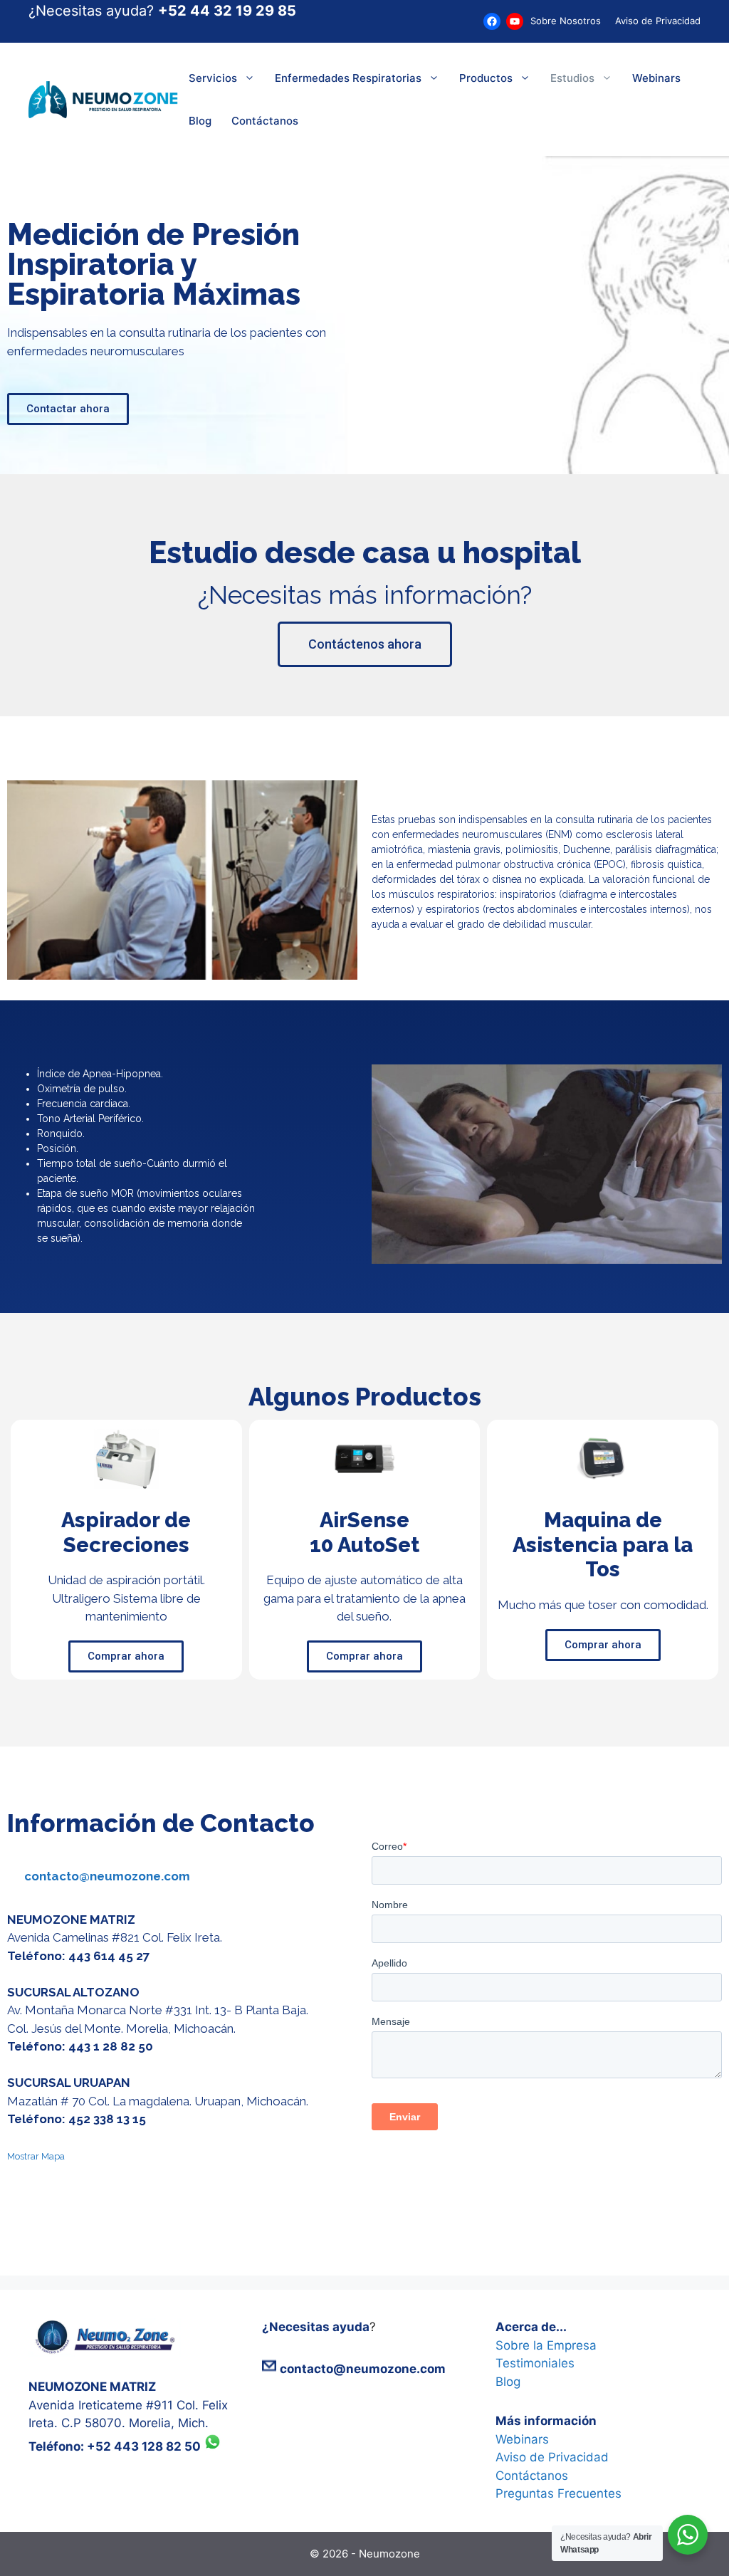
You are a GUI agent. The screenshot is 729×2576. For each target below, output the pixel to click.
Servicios (213, 78)
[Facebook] (492, 21)
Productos (486, 78)
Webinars (656, 78)
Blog (200, 121)
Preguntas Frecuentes (558, 2493)
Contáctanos (265, 121)
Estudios (572, 78)
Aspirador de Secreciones (126, 1533)
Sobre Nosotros (566, 21)
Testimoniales (535, 2363)
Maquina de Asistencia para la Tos (603, 1545)
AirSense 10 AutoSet (364, 1533)
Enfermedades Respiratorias (348, 78)
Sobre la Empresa (546, 2345)
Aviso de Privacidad (658, 21)
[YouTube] (515, 21)
